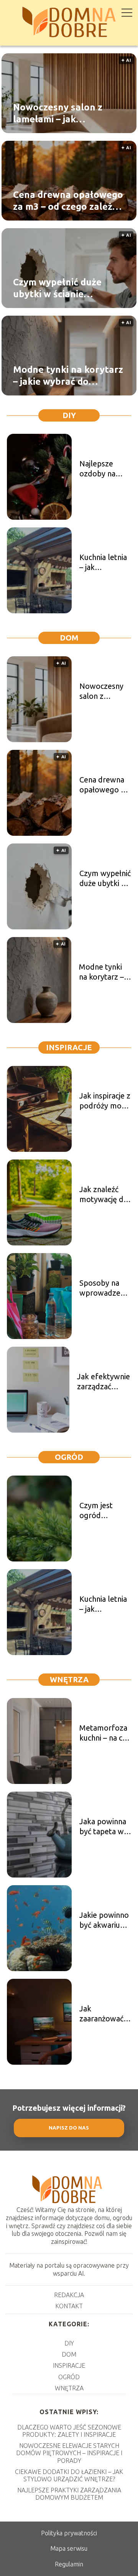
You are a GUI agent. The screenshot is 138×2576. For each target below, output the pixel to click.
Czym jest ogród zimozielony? (102, 1511)
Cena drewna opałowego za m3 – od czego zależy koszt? (68, 201)
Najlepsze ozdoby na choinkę (97, 469)
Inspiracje (69, 1047)
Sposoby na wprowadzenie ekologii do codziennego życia (105, 1288)
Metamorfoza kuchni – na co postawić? (103, 1733)
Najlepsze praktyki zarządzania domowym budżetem (69, 2494)
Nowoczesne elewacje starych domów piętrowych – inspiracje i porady (69, 2453)
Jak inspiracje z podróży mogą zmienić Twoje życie (105, 1101)
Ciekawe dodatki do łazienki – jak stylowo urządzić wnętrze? (69, 2475)
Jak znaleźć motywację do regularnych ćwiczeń (104, 1195)
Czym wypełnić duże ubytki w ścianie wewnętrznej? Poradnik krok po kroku (65, 288)
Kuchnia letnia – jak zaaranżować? (103, 562)
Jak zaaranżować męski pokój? (102, 2014)
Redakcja (69, 2295)
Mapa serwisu (69, 2548)
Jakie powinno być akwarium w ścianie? (104, 1920)
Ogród (69, 1457)
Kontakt (69, 2306)
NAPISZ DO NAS (69, 2128)
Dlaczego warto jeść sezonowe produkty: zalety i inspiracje (69, 2431)
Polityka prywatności (69, 2533)
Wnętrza (69, 1679)
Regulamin (69, 2564)
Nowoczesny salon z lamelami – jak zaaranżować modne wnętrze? (58, 114)
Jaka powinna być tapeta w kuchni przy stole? (103, 1827)
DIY (69, 415)
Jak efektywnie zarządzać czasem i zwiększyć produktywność (104, 1382)
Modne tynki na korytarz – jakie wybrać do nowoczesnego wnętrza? (68, 376)
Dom (69, 638)
